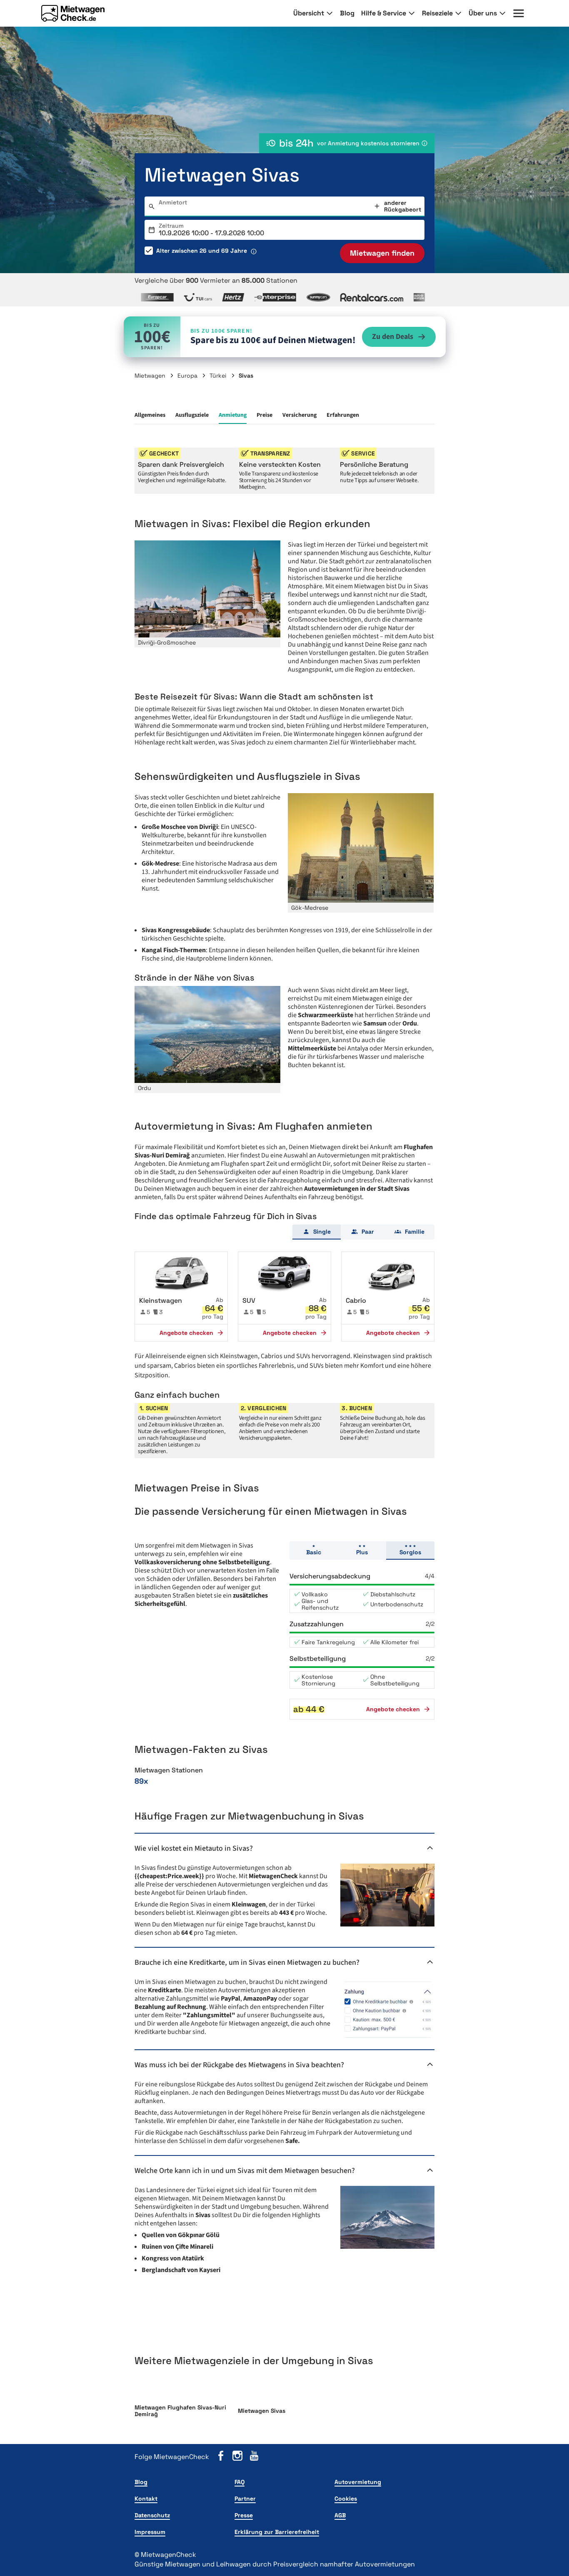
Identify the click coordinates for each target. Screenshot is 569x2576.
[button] (181, 1297)
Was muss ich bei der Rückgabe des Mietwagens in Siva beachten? (239, 2065)
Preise (265, 415)
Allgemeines (150, 415)
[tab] (317, 1232)
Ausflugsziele (192, 415)
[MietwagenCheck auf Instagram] (237, 2457)
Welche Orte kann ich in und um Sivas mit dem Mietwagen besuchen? (245, 2171)
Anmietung (233, 415)
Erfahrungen (343, 415)
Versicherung (299, 415)
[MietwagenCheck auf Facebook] (221, 2457)
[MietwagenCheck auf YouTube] (254, 2457)
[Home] (73, 13)
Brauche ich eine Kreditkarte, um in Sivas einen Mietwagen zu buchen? (247, 1962)
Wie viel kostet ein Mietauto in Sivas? (194, 1848)
